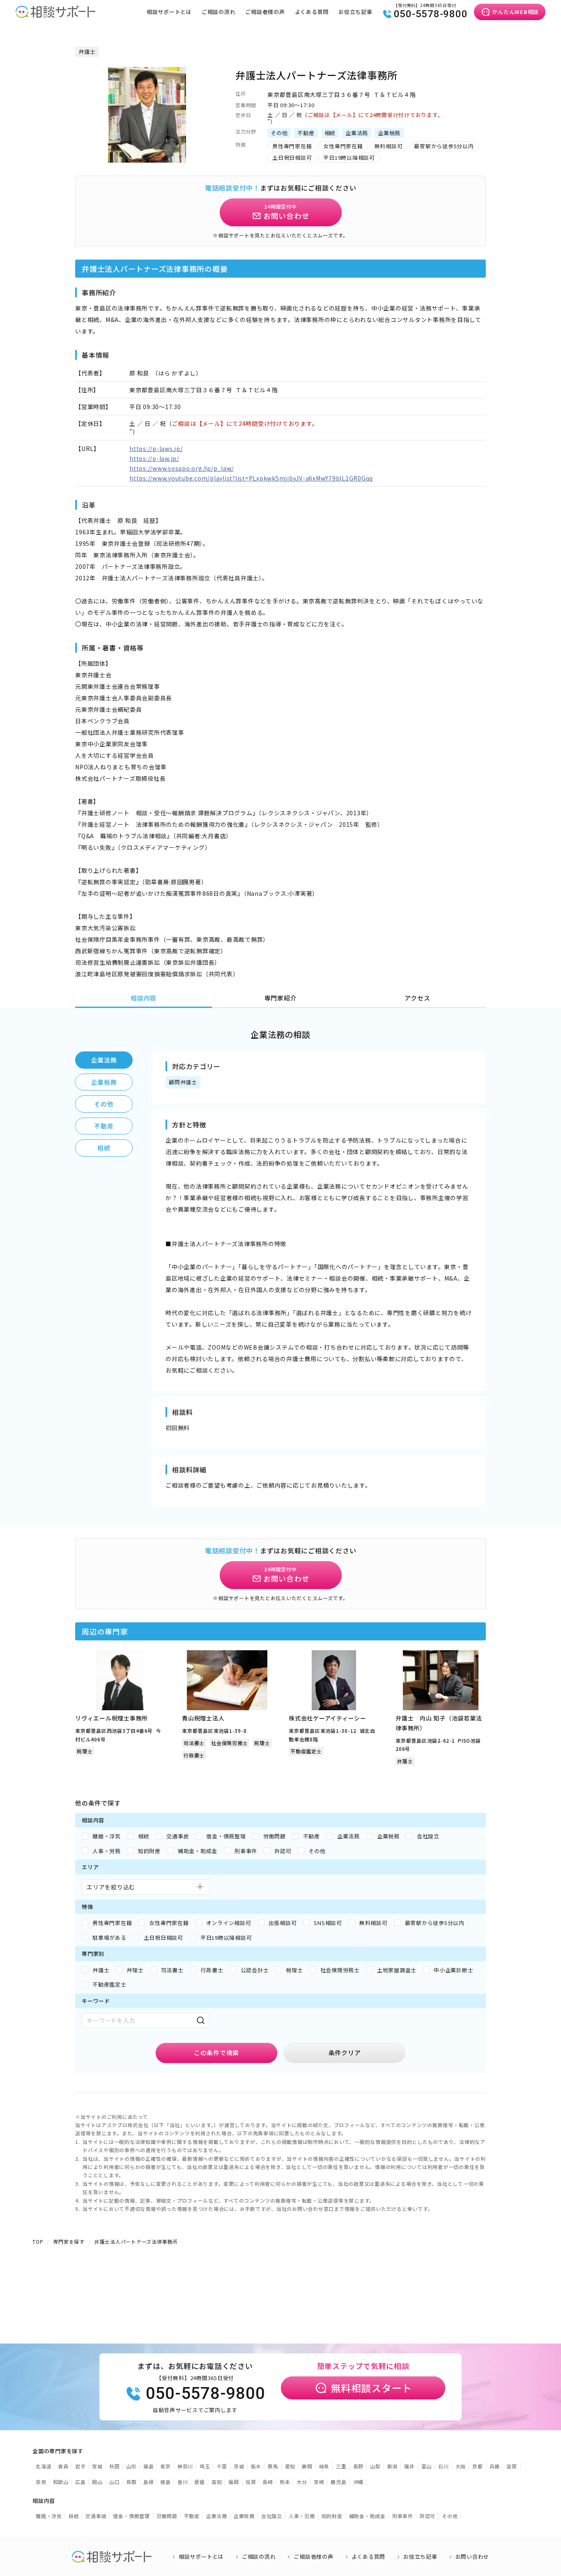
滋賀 (512, 2466)
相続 (104, 1148)
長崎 (268, 2482)
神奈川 (185, 2466)
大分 (302, 2482)
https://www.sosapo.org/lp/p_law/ (182, 468)
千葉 (222, 2466)
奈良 (41, 2482)
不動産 (104, 1126)
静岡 (307, 2466)
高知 (217, 2482)
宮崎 (319, 2482)
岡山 (97, 2482)
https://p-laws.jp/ (156, 448)
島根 (149, 2482)
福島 (149, 2466)
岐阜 (324, 2466)
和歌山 (61, 2482)
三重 (341, 2466)
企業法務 (104, 1060)
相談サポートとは (169, 12)
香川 (183, 2482)
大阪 (461, 2466)
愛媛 (200, 2482)
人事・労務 (302, 2516)
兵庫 (495, 2466)
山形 (131, 2466)
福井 (409, 2466)
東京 (166, 2466)
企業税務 (104, 1082)
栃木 (256, 2466)
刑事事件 (403, 2516)
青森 (63, 2466)
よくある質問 (312, 12)
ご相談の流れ (219, 12)
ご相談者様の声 (265, 12)
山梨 (375, 2466)
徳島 (166, 2482)
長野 (359, 2466)
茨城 (239, 2466)
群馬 (273, 2466)
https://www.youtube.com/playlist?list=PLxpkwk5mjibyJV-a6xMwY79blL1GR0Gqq (251, 478)
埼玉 (205, 2466)
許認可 (428, 2516)
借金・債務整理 (131, 2516)
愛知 (290, 2466)
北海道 (44, 2466)
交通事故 (96, 2516)
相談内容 (144, 998)
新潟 (393, 2466)
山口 (115, 2482)
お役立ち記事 (355, 12)
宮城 (97, 2466)
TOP (38, 2241)
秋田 (115, 2466)
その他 (104, 1104)
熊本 (285, 2482)
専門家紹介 (281, 998)
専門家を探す (69, 2241)
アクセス (417, 998)
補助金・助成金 (367, 2516)
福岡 (234, 2482)
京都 (478, 2466)
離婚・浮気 (49, 2516)
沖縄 (359, 2482)
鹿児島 (338, 2482)
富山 (427, 2466)
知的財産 (332, 2516)
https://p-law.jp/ (154, 458)
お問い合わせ (472, 2557)
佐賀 (251, 2482)
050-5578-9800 (431, 14)
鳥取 (131, 2482)
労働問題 (167, 2516)
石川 (444, 2466)
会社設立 (272, 2516)
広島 (80, 2482)
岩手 (80, 2466)
